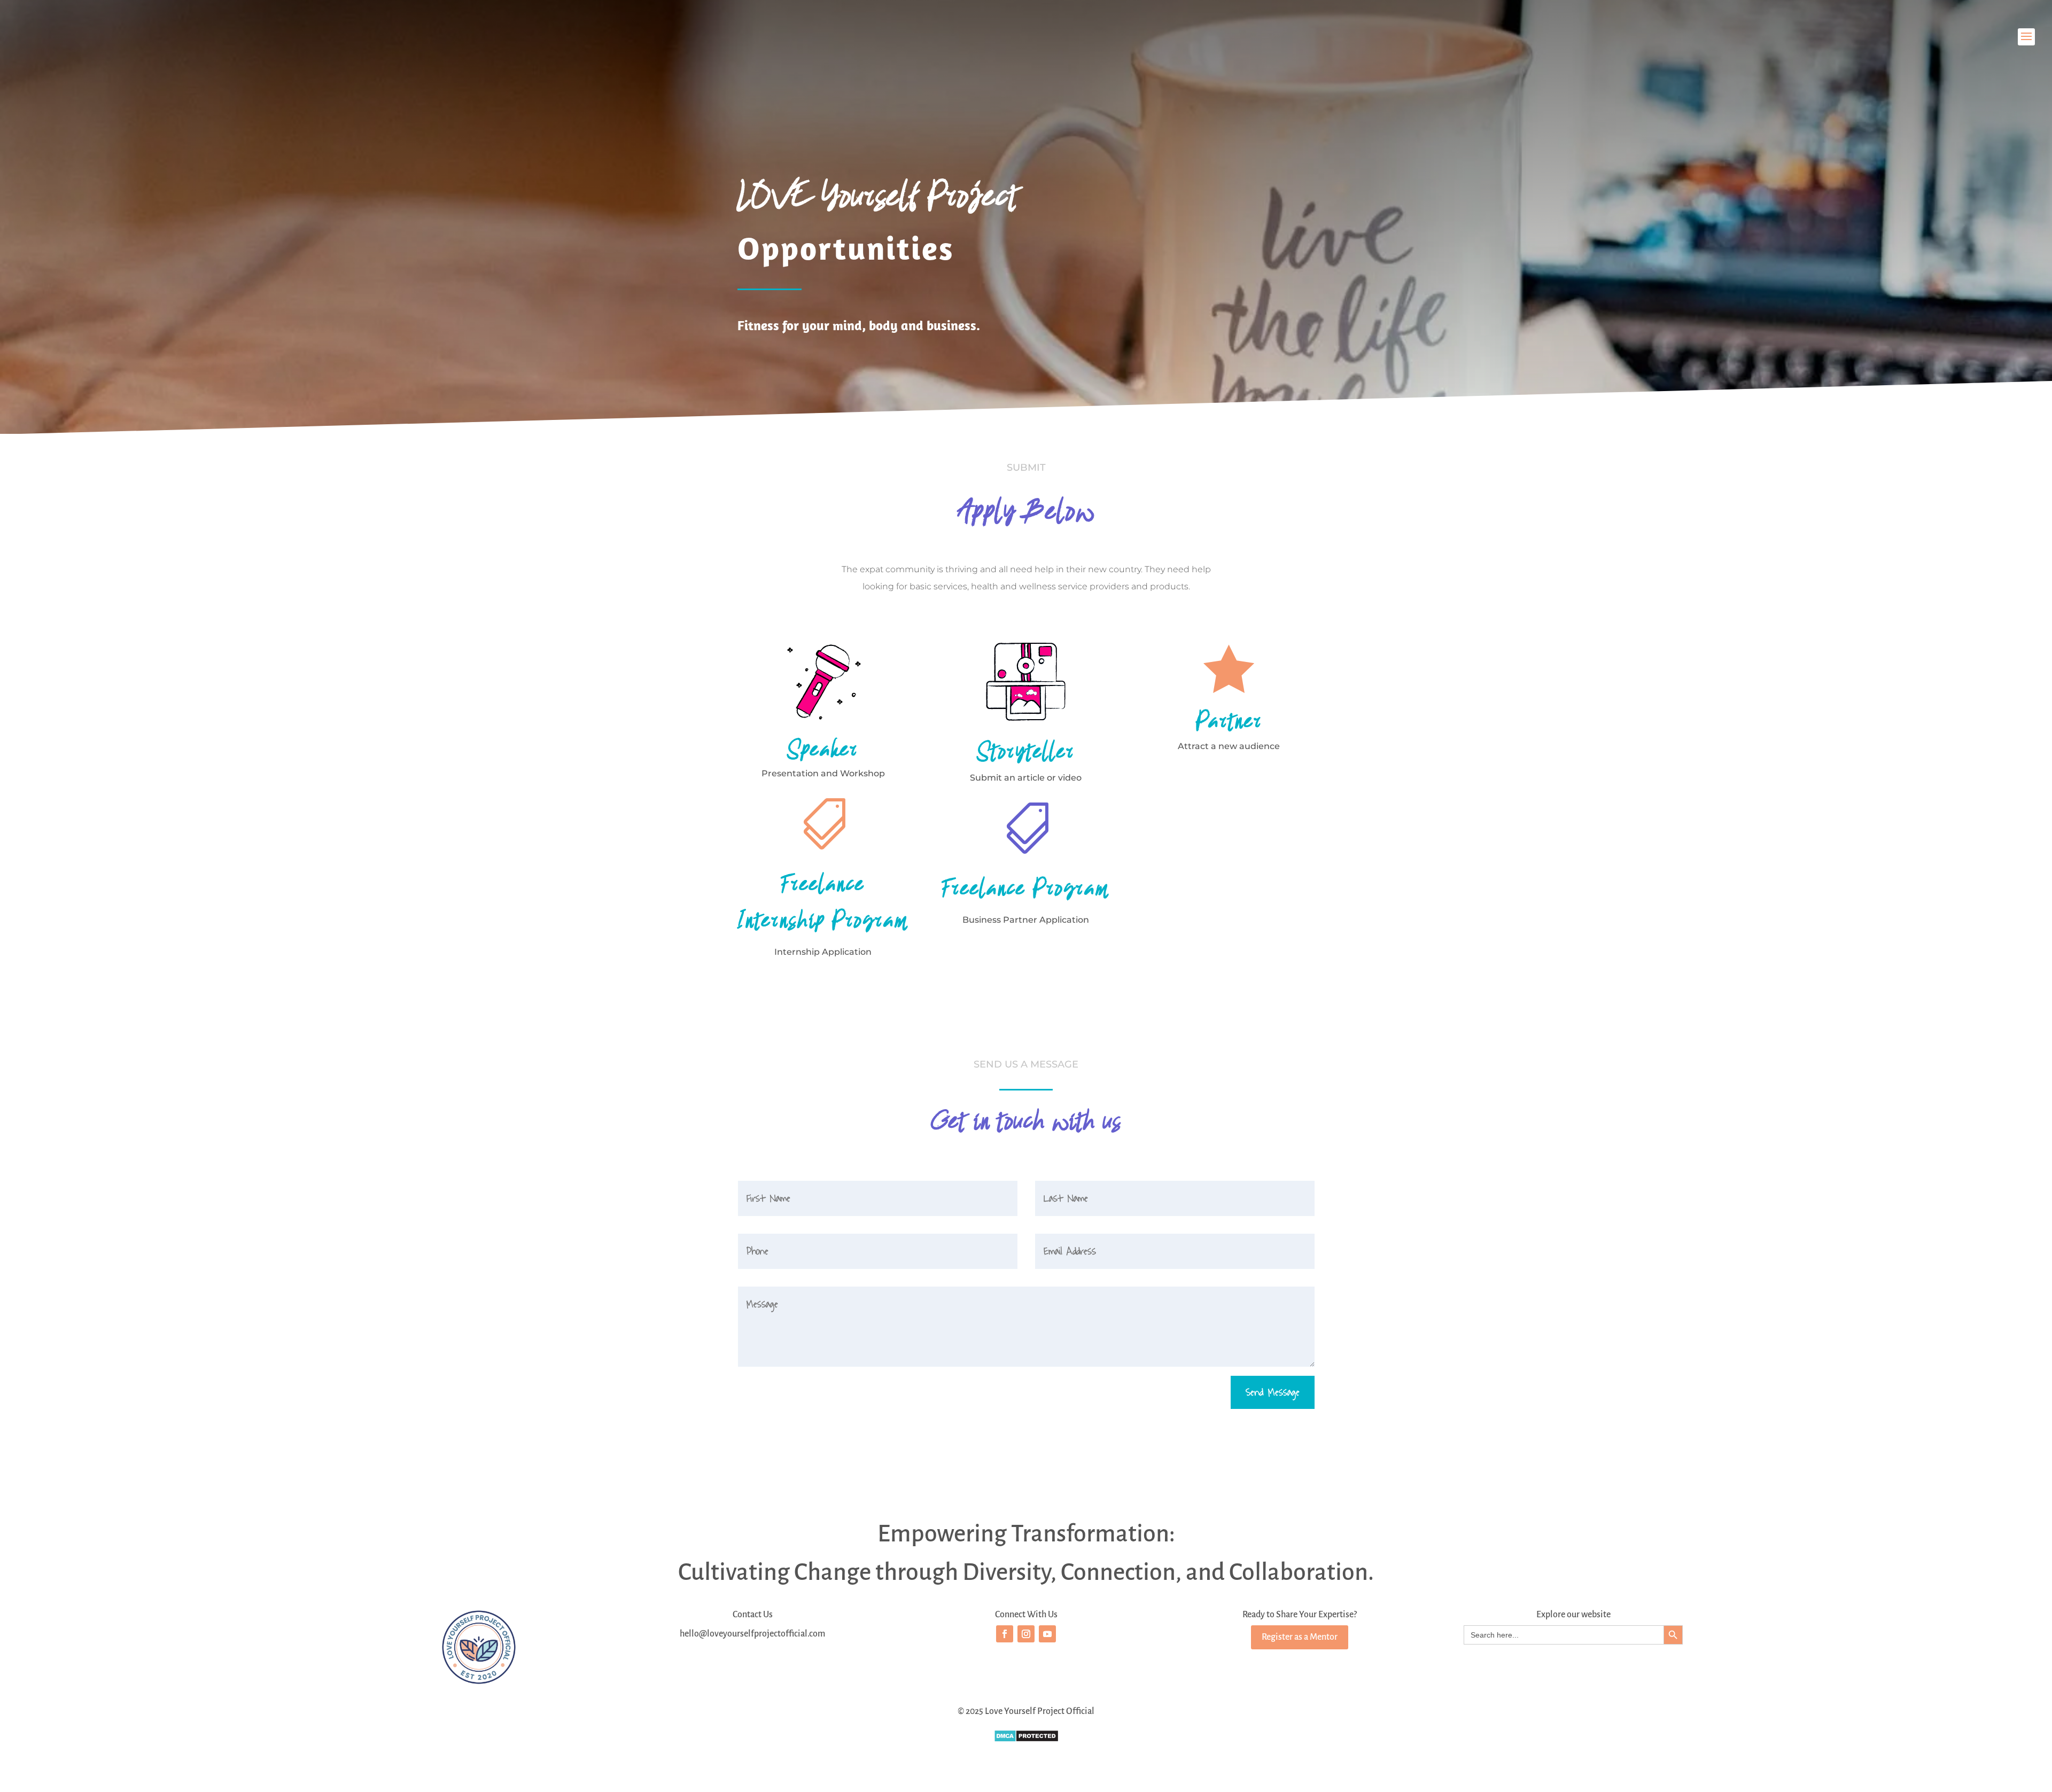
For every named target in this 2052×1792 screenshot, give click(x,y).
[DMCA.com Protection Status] (1026, 1740)
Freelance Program (1026, 888)
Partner (1229, 720)
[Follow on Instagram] (1026, 1634)
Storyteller (1026, 751)
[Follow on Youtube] (1047, 1634)
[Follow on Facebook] (1005, 1634)
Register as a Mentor (1300, 1637)
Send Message (1273, 1392)
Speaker (823, 749)
